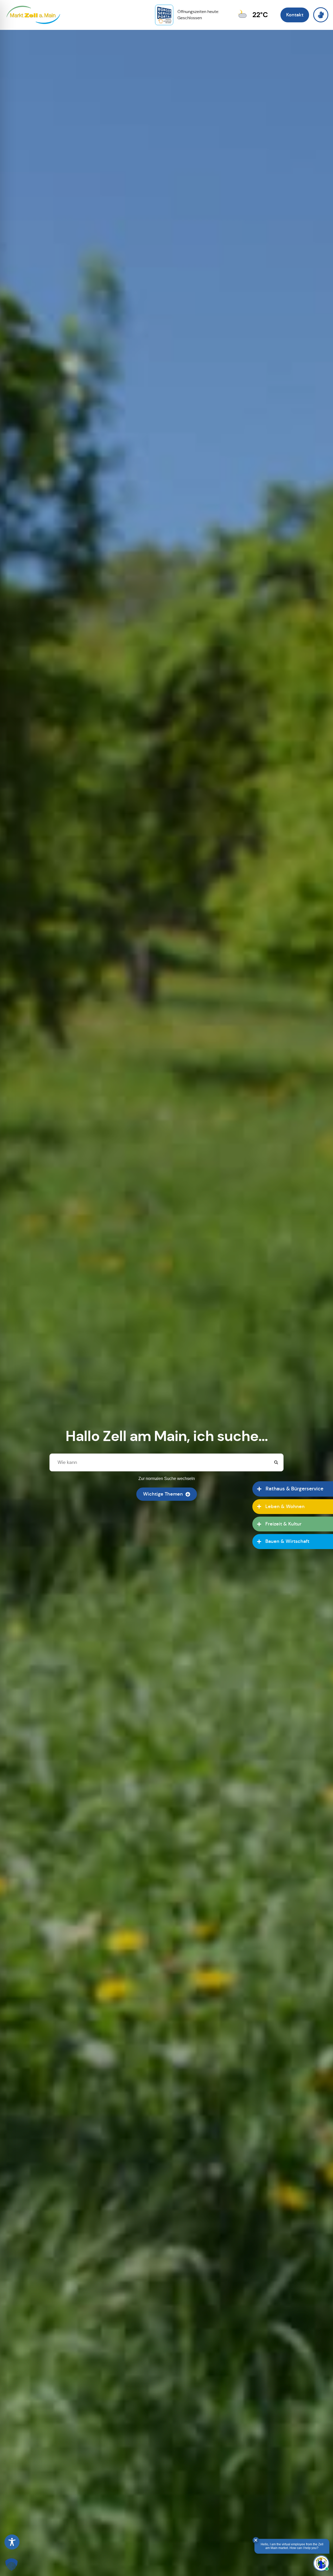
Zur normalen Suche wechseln (167, 1479)
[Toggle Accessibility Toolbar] (12, 2542)
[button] (11, 2565)
